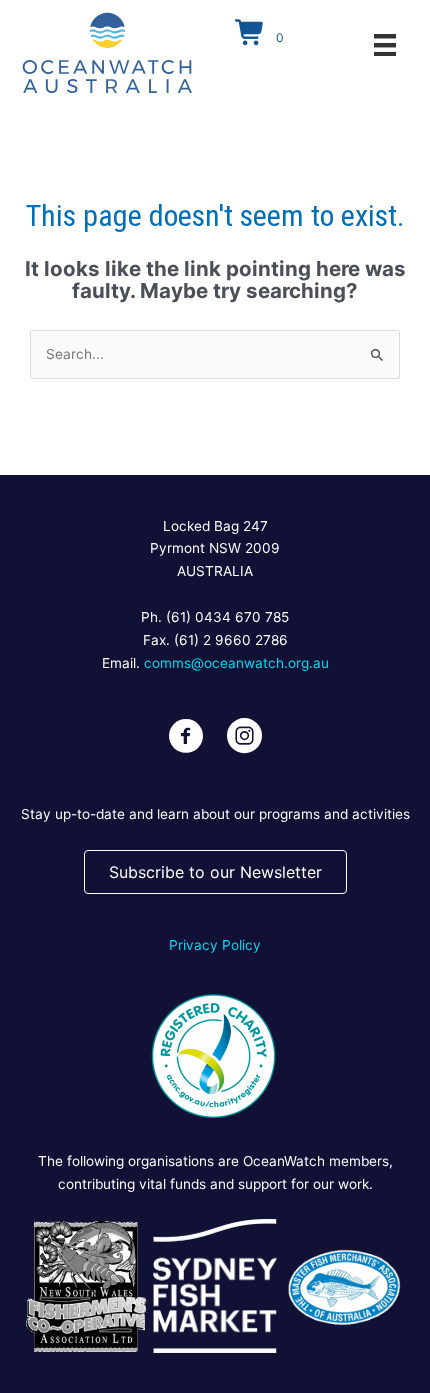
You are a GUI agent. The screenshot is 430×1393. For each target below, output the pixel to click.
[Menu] (385, 45)
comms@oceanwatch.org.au (236, 663)
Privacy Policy (215, 945)
